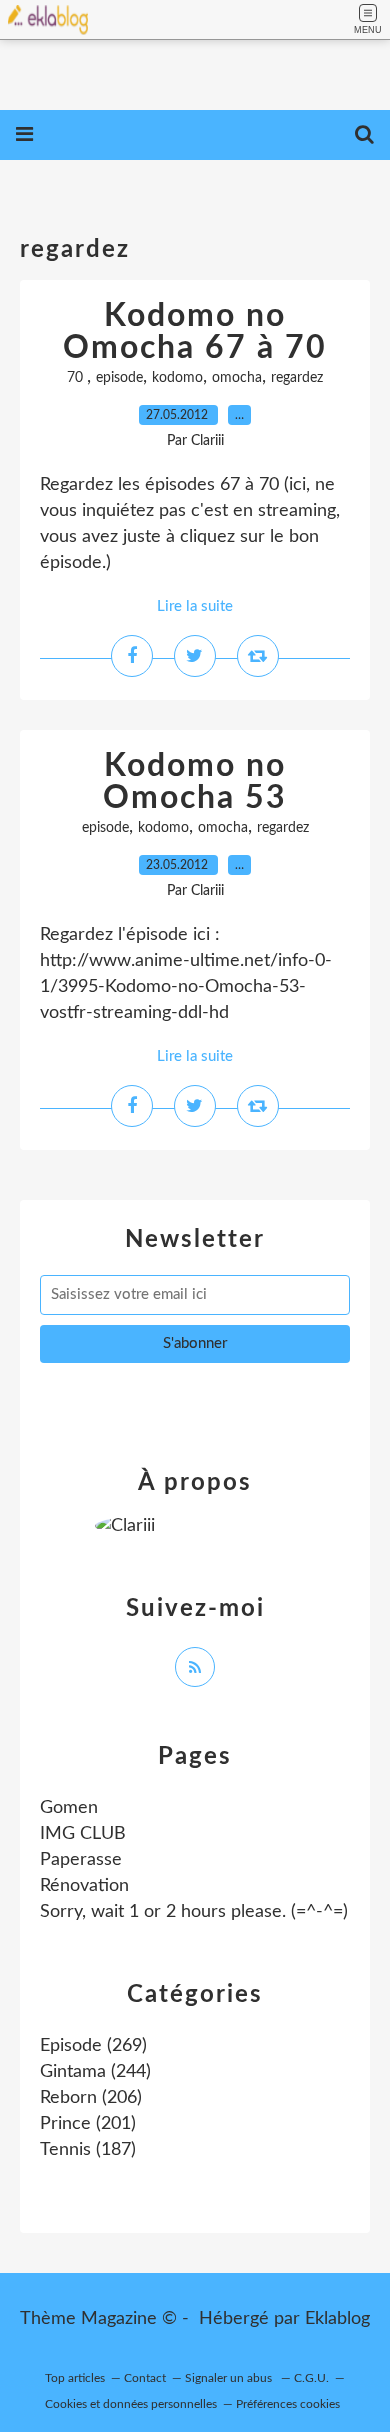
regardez (297, 378)
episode (119, 378)
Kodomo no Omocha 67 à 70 (195, 332)
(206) (91, 2098)
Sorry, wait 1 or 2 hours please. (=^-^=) (194, 1912)
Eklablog (337, 2319)
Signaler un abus (230, 2378)
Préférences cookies (288, 2404)
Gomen (69, 1808)
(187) (88, 2150)
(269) (93, 2046)
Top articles (75, 2378)
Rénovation (84, 1886)
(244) (95, 2072)
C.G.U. (311, 2378)
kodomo (177, 378)
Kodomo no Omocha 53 (195, 782)
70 (77, 378)
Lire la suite (195, 606)
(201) (88, 2124)
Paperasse (81, 1860)
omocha (237, 378)
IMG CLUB (83, 1834)
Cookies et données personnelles (131, 2404)
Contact (145, 2378)
